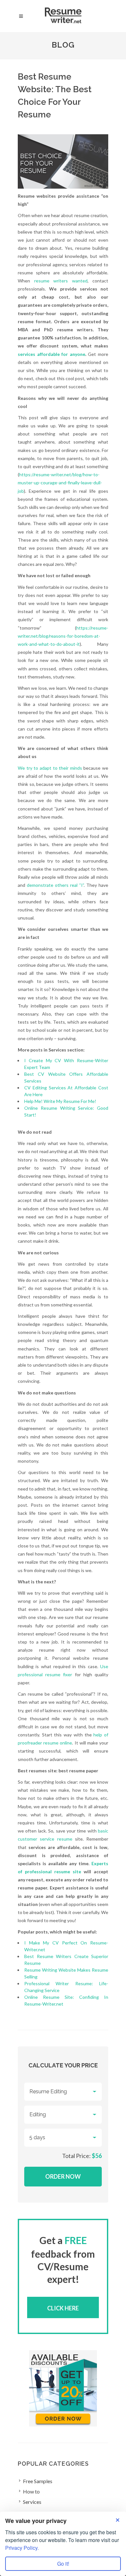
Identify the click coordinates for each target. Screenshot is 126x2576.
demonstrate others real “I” (55, 885)
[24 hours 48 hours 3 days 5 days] (63, 2138)
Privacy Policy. (22, 2548)
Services (32, 2502)
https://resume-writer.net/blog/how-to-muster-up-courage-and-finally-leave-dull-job (60, 483)
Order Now (63, 2176)
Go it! (63, 2564)
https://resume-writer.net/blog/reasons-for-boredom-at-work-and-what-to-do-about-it (63, 636)
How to (31, 2491)
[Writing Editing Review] (63, 2115)
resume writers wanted (61, 281)
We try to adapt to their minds (50, 768)
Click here (63, 2308)
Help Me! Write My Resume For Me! (60, 1101)
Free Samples (38, 2481)
